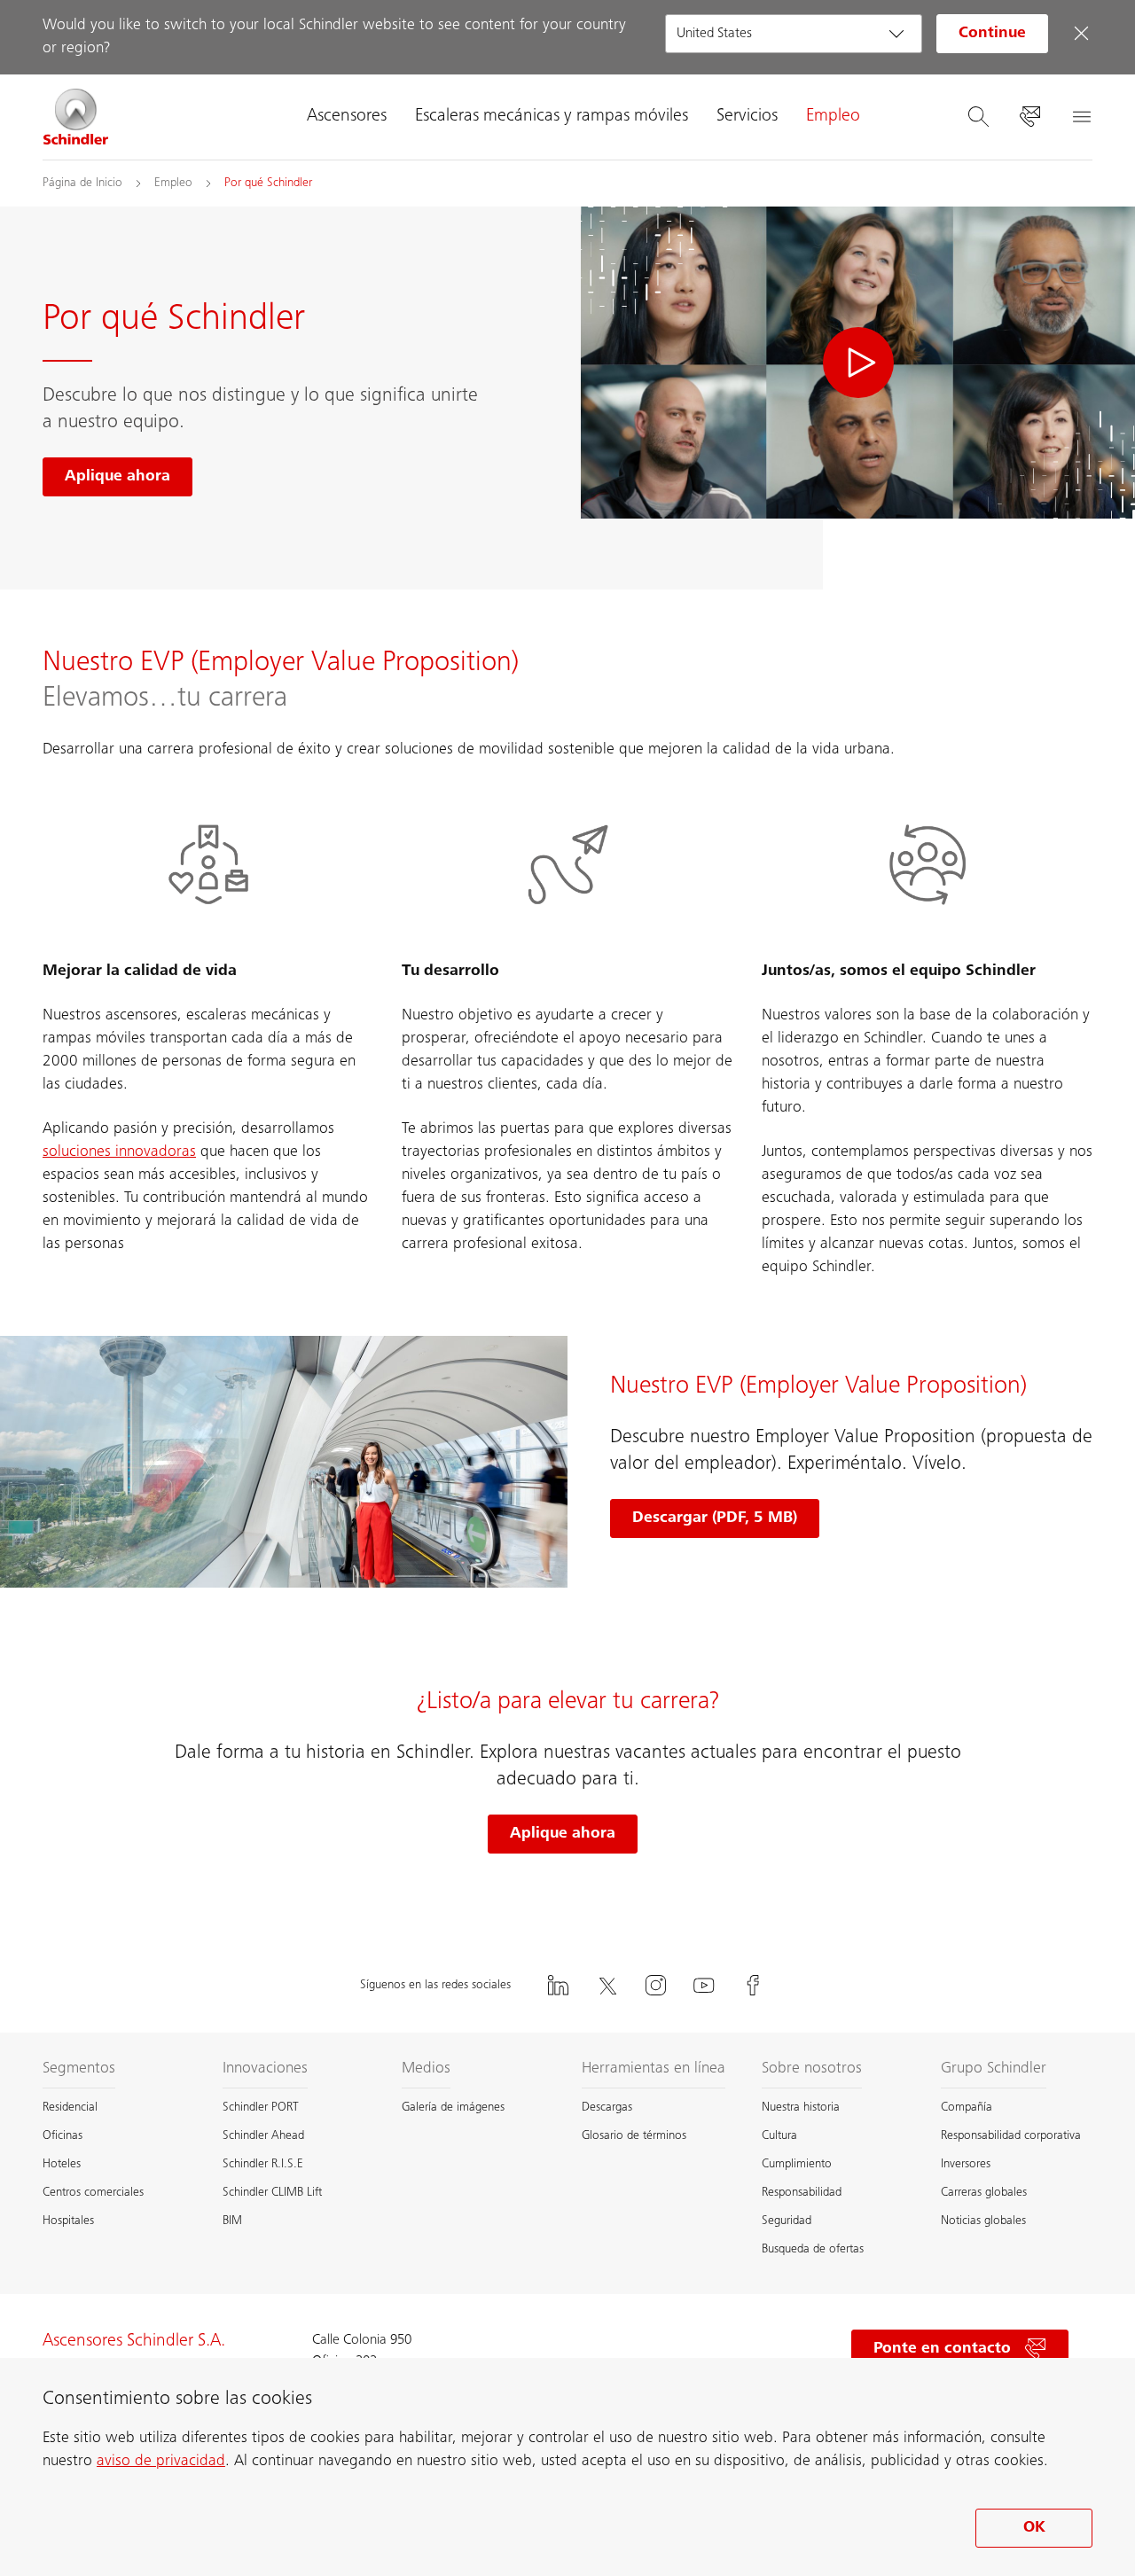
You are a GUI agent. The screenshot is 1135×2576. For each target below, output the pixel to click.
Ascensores (347, 117)
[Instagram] (655, 1985)
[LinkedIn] (558, 1985)
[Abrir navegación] (1081, 117)
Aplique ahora (563, 1834)
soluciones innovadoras (119, 1152)
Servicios (747, 117)
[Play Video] (858, 363)
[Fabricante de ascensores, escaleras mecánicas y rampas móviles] (76, 117)
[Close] (1081, 34)
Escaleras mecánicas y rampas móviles (552, 117)
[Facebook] (753, 1985)
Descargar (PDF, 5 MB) (715, 1518)
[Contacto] (1029, 117)
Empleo (833, 117)
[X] (607, 1985)
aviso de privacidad (161, 2462)
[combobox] (794, 34)
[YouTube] (704, 1985)
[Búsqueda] (978, 117)
